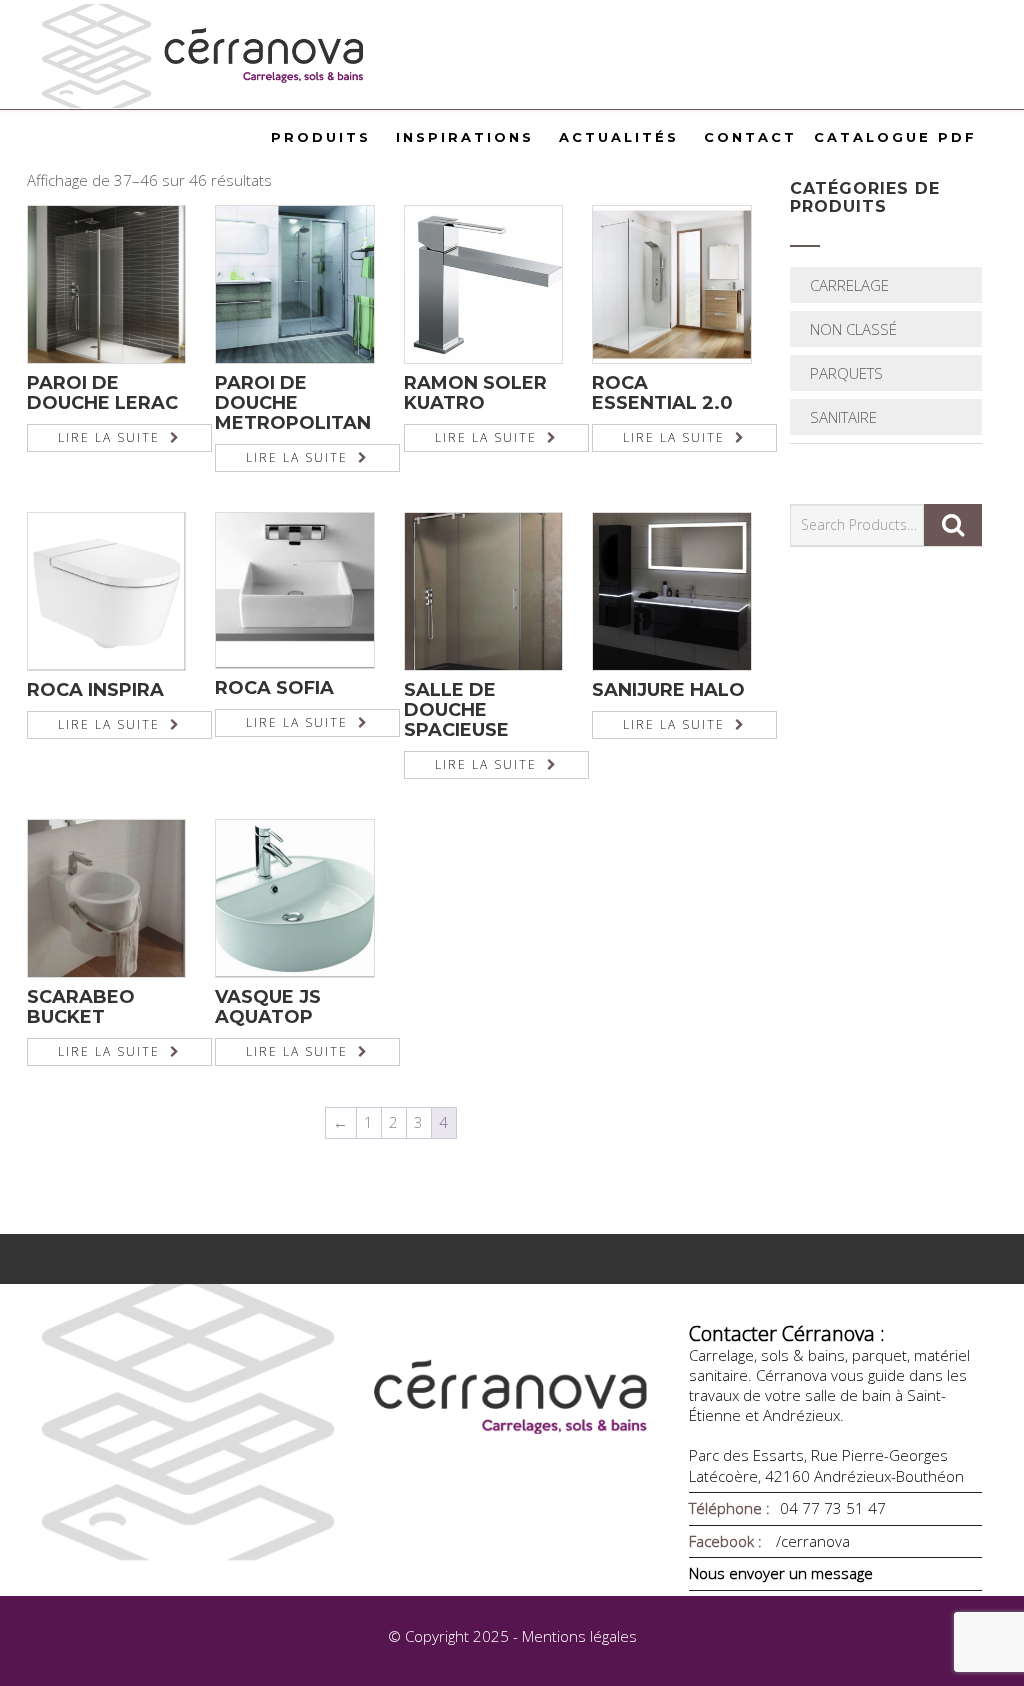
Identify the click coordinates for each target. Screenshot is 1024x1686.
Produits (321, 137)
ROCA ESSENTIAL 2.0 (662, 393)
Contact (750, 137)
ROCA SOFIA (274, 688)
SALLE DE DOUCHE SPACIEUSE (456, 710)
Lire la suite (109, 437)
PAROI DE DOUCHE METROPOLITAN (293, 403)
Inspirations (465, 137)
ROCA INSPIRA (95, 690)
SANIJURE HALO (668, 690)
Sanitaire (843, 417)
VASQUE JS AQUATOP (268, 1007)
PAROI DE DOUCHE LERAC (102, 393)
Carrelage (849, 285)
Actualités (619, 137)
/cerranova (811, 1541)
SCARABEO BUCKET (81, 1007)
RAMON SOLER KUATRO (475, 393)
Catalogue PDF (895, 137)
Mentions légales (579, 1636)
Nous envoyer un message (781, 1573)
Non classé (853, 329)
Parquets (846, 373)
